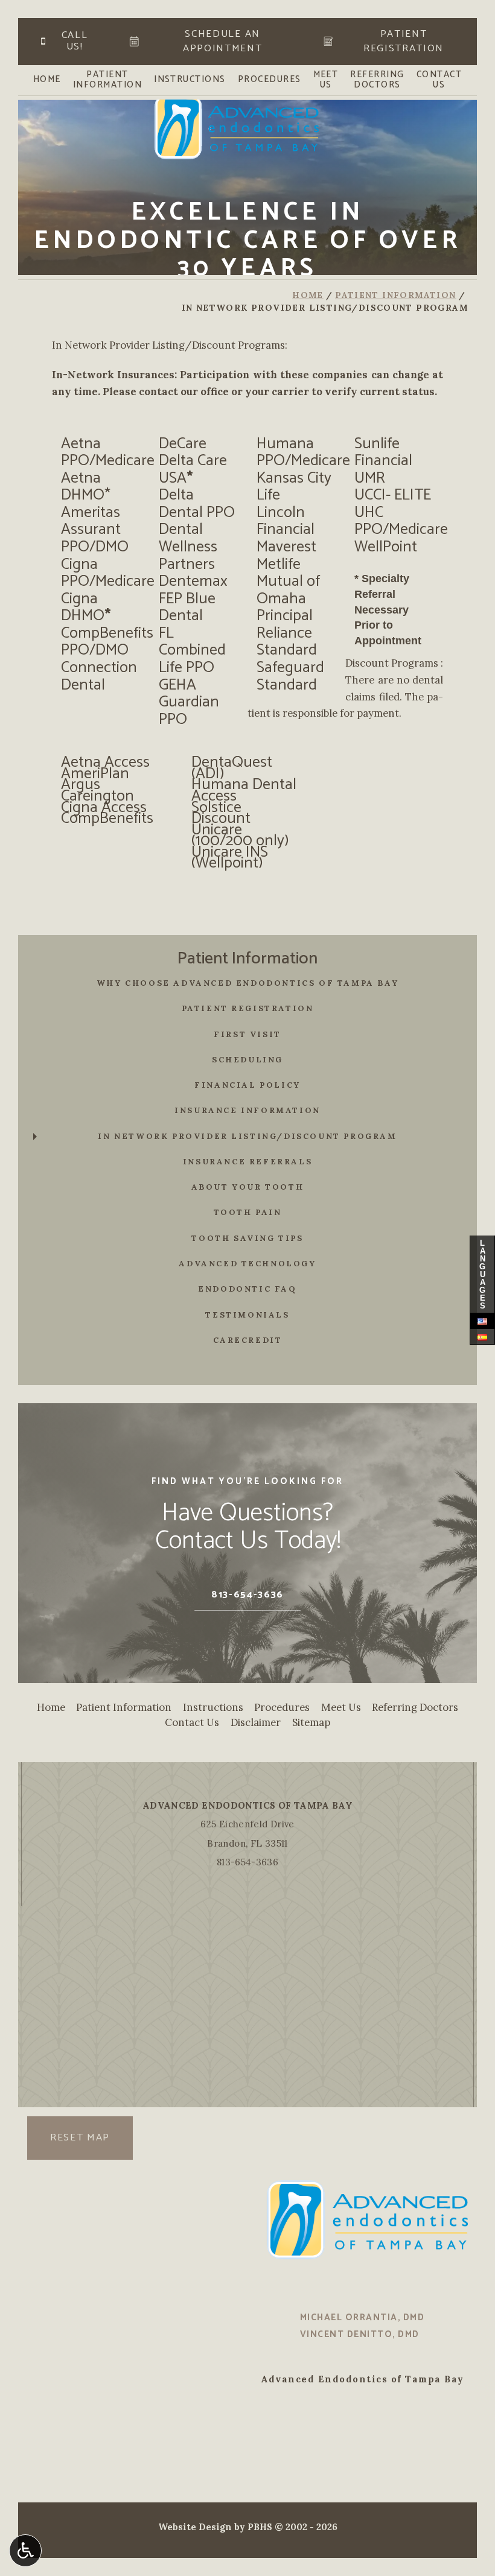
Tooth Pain (248, 1212)
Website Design (195, 2527)
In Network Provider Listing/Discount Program (247, 1136)
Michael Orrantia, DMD (362, 2318)
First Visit (247, 1034)
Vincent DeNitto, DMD (360, 2335)
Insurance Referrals (247, 1162)
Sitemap (311, 1722)
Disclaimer (256, 1722)
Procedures (270, 80)
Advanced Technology (247, 1264)
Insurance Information (247, 1110)
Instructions (190, 80)
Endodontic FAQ (247, 1289)
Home (47, 80)
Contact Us (192, 1722)
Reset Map (80, 2138)
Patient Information (395, 295)
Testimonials (247, 1315)
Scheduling (247, 1060)
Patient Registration (248, 1008)
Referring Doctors (415, 1707)
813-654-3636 (247, 1862)
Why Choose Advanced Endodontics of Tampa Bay (247, 983)
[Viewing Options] (25, 2551)
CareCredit (248, 1340)
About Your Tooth (248, 1187)
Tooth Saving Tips (247, 1238)
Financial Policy (247, 1085)
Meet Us (341, 1707)
